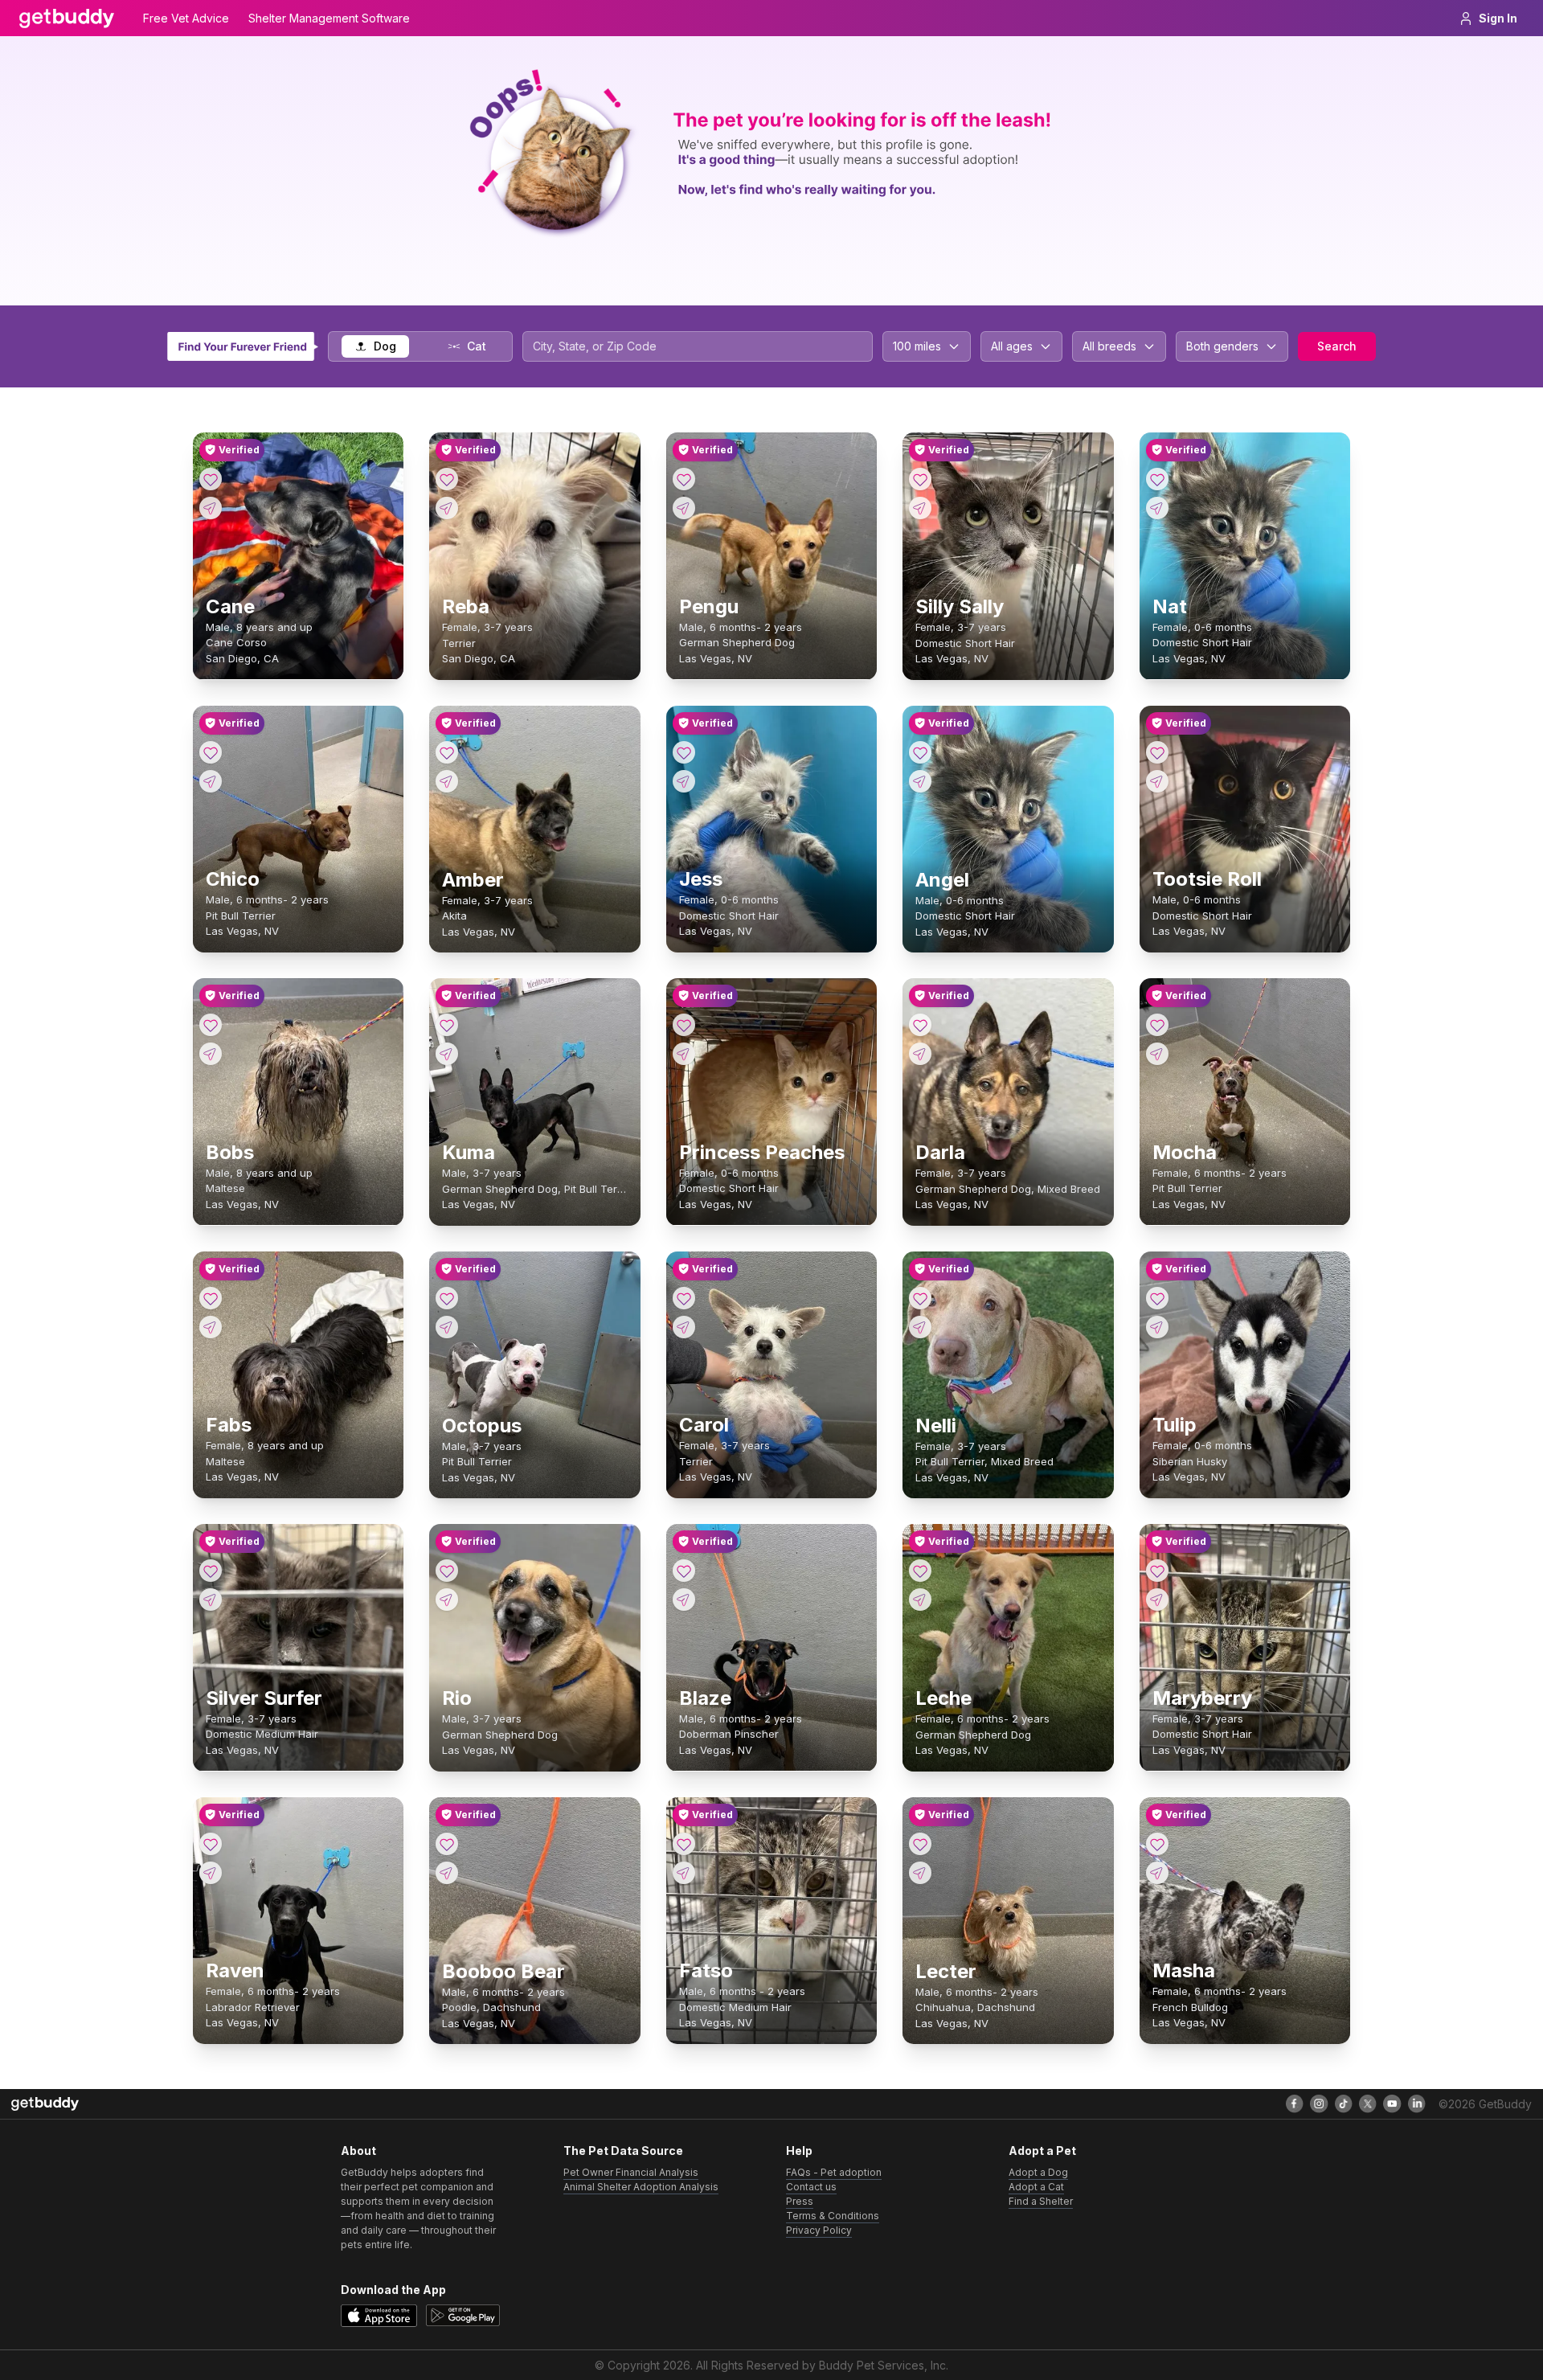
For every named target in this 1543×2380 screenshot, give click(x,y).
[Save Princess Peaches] (684, 1025)
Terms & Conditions (833, 2216)
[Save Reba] (447, 479)
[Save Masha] (1157, 1844)
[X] (1368, 2103)
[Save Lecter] (920, 1844)
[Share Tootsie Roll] (1157, 781)
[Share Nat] (1157, 508)
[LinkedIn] (1417, 2103)
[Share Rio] (447, 1600)
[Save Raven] (211, 1844)
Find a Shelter (1041, 2201)
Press (800, 2201)
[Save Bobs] (211, 1025)
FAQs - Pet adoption (834, 2172)
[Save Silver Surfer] (211, 1571)
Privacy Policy (819, 2230)
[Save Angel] (920, 752)
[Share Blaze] (684, 1600)
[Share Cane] (211, 508)
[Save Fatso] (684, 1844)
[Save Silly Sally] (920, 479)
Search (1337, 346)
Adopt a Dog (1038, 2172)
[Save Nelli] (920, 1298)
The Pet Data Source (623, 2151)
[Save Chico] (211, 752)
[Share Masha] (1157, 1873)
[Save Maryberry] (1157, 1571)
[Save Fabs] (211, 1298)
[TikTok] (1344, 2103)
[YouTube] (1392, 2103)
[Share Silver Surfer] (211, 1600)
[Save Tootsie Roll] (1157, 752)
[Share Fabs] (211, 1327)
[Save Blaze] (684, 1571)
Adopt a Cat (1036, 2187)
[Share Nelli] (920, 1327)
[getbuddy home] (45, 2104)
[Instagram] (1319, 2103)
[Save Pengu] (684, 479)
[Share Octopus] (447, 1327)
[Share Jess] (684, 781)
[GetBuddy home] (67, 18)
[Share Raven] (211, 1873)
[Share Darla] (920, 1054)
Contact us (811, 2187)
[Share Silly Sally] (920, 508)
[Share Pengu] (684, 508)
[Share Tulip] (1157, 1327)
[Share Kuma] (447, 1054)
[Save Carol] (684, 1298)
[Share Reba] (447, 508)
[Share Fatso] (684, 1873)
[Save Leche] (920, 1571)
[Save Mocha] (1157, 1025)
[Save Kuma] (447, 1025)
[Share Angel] (920, 781)
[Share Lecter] (920, 1873)
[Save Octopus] (447, 1298)
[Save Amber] (447, 752)
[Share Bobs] (211, 1054)
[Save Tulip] (1157, 1298)
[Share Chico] (211, 781)
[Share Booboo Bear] (447, 1873)
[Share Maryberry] (1157, 1600)
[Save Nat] (1157, 479)
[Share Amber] (447, 781)
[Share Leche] (920, 1600)
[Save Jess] (684, 752)
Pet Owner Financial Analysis (631, 2172)
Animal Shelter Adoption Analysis (641, 2187)
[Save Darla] (920, 1025)
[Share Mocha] (1157, 1054)
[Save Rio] (447, 1571)
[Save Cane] (211, 479)
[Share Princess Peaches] (684, 1054)
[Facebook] (1295, 2103)
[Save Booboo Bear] (447, 1844)
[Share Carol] (684, 1327)
